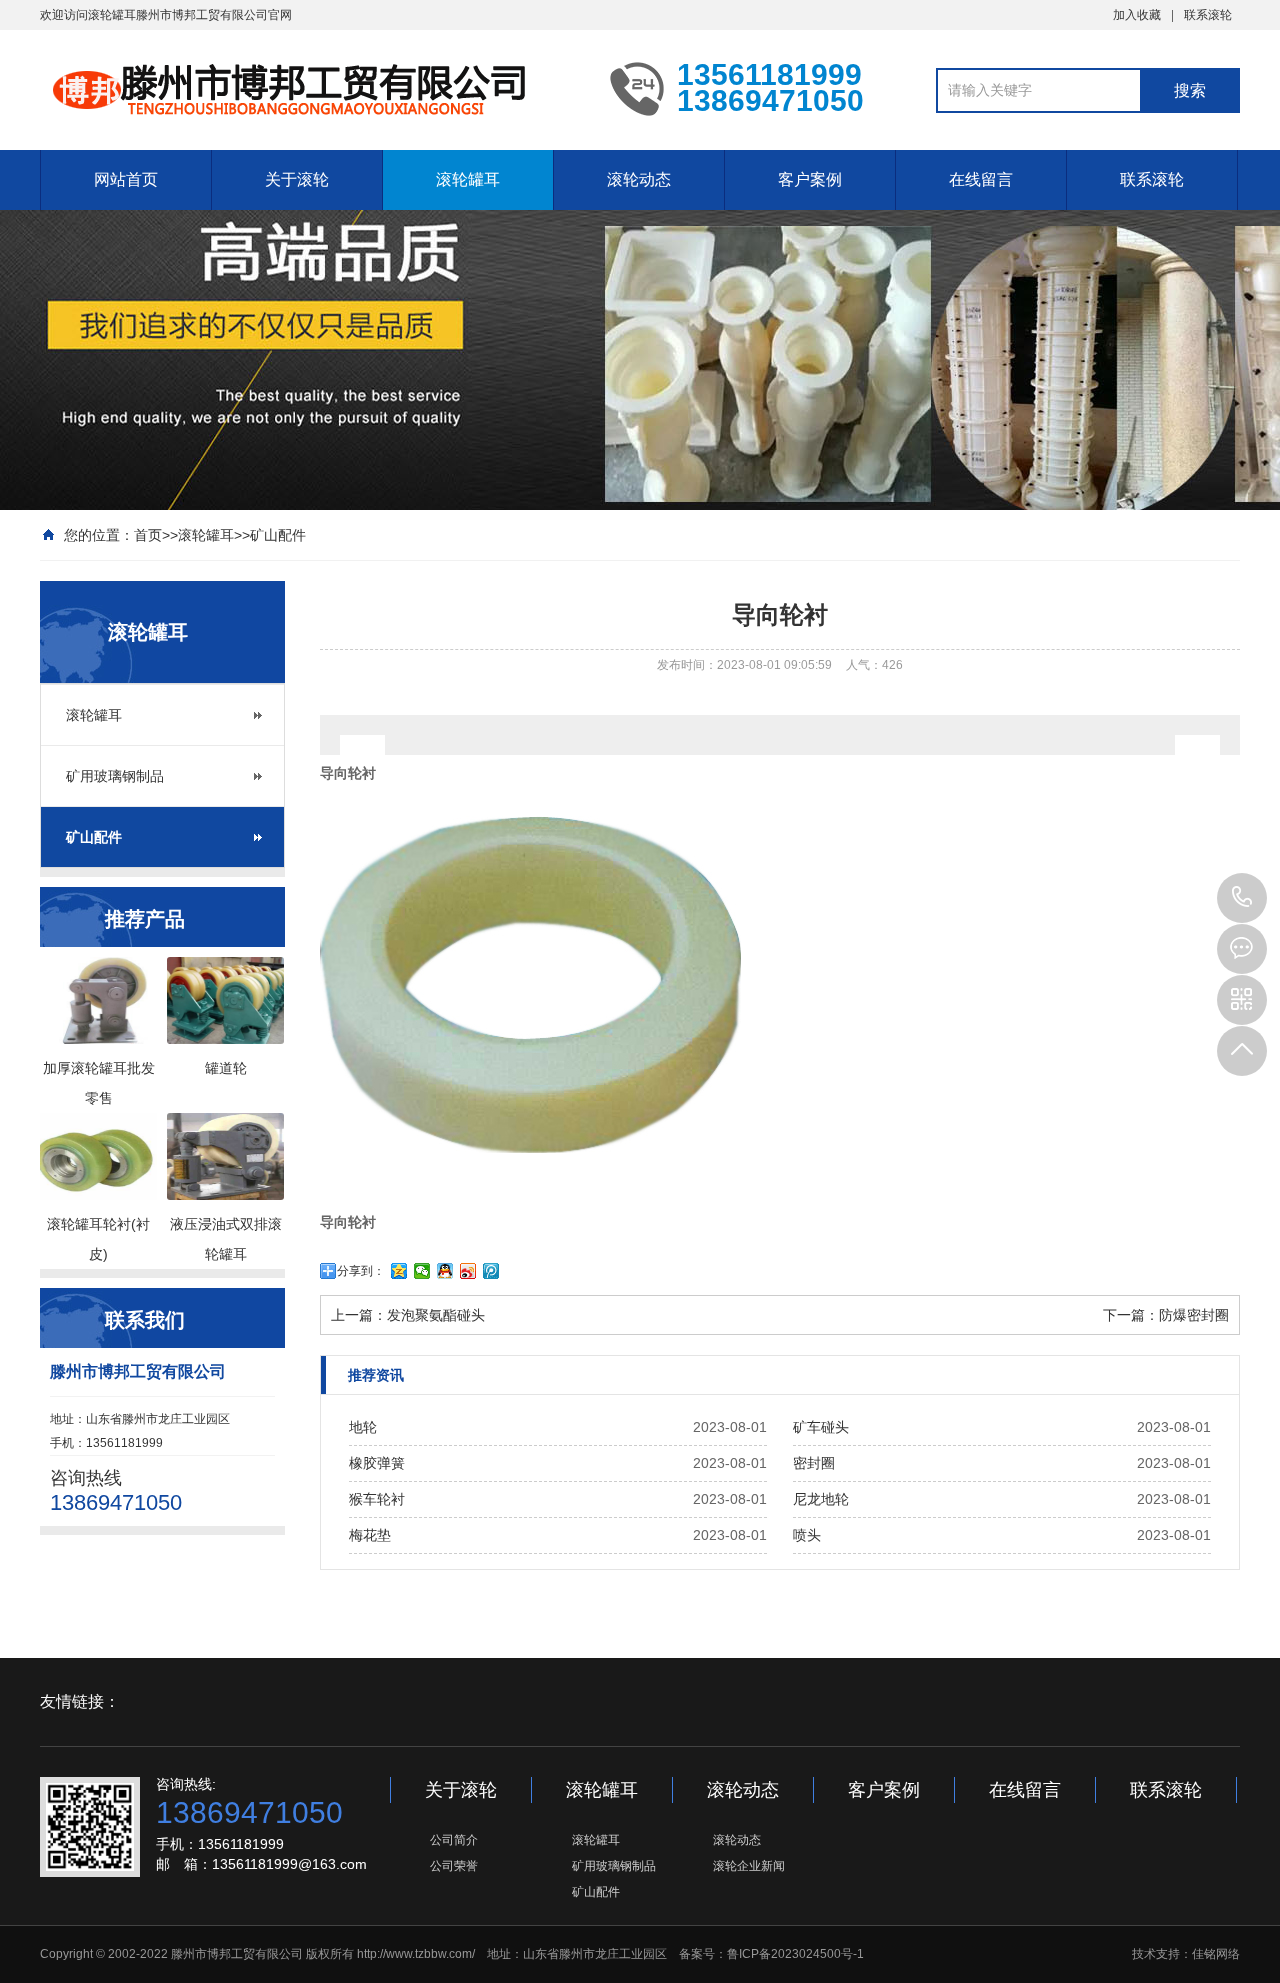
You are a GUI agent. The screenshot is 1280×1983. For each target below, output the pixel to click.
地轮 (363, 1427)
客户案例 (810, 179)
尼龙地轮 (821, 1499)
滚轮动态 (639, 179)
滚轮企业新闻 (749, 1866)
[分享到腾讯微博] (491, 1271)
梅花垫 (370, 1535)
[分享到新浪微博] (468, 1271)
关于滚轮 (297, 179)
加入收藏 (1137, 15)
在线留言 (981, 179)
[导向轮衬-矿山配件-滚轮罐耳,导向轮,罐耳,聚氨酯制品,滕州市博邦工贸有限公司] (310, 88)
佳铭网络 (1216, 1954)
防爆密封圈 (1194, 1315)
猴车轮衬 (377, 1499)
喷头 (807, 1535)
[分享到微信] (422, 1271)
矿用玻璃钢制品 (115, 776)
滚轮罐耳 (468, 179)
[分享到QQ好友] (445, 1271)
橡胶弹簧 (377, 1463)
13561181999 (1242, 898)
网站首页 (126, 179)
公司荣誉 (454, 1866)
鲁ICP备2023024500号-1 (795, 1954)
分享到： (361, 1271)
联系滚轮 (1208, 15)
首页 (148, 535)
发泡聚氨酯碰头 (436, 1315)
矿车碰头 (821, 1427)
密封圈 (814, 1463)
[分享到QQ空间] (399, 1271)
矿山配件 (278, 535)
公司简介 (454, 1840)
